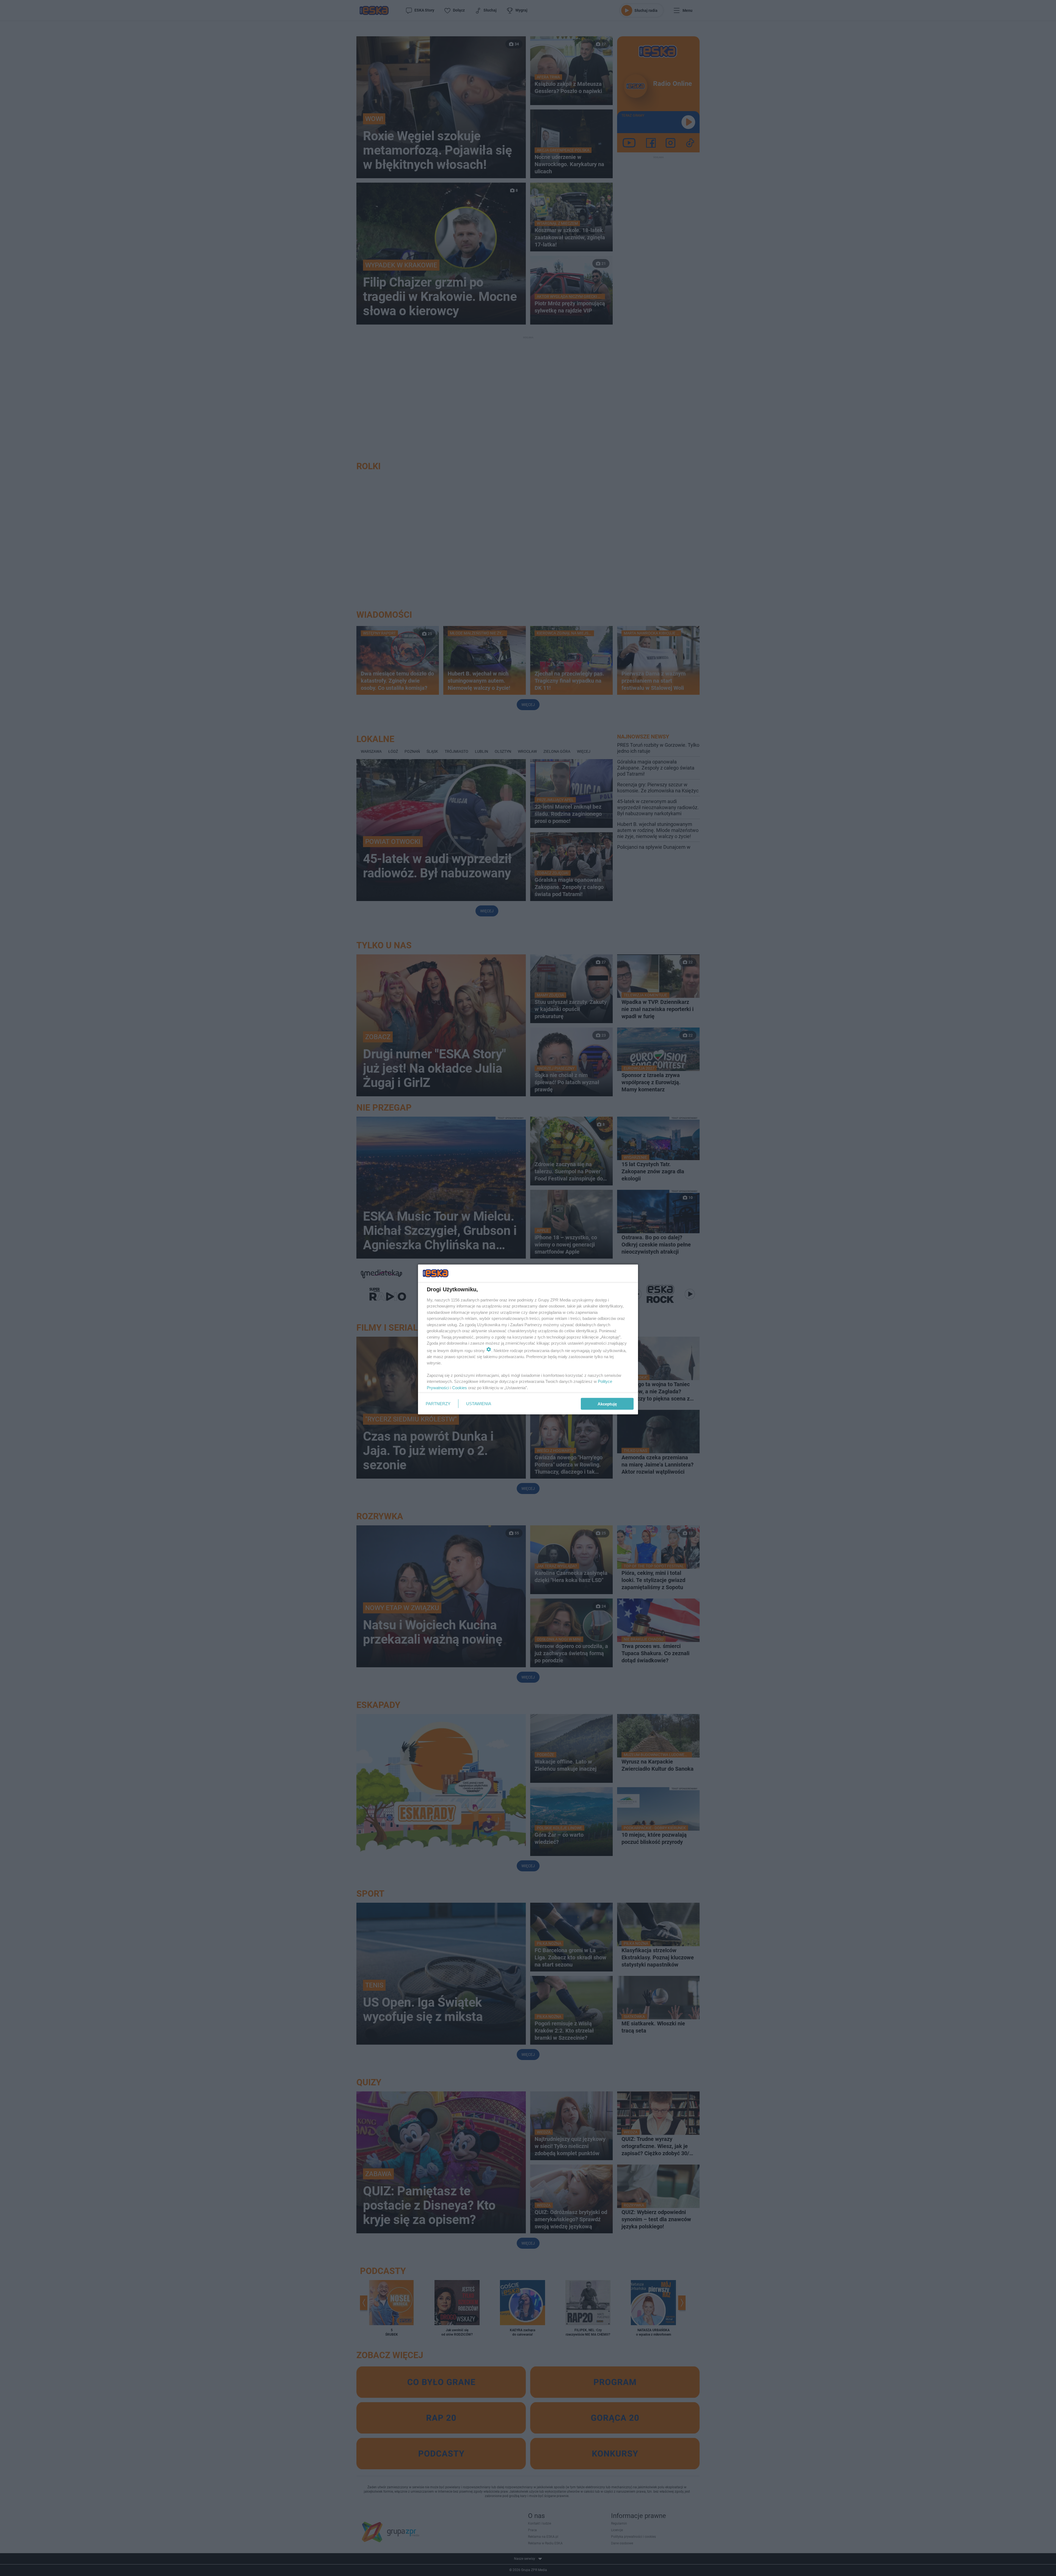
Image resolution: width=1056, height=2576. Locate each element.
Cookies (460, 1387)
